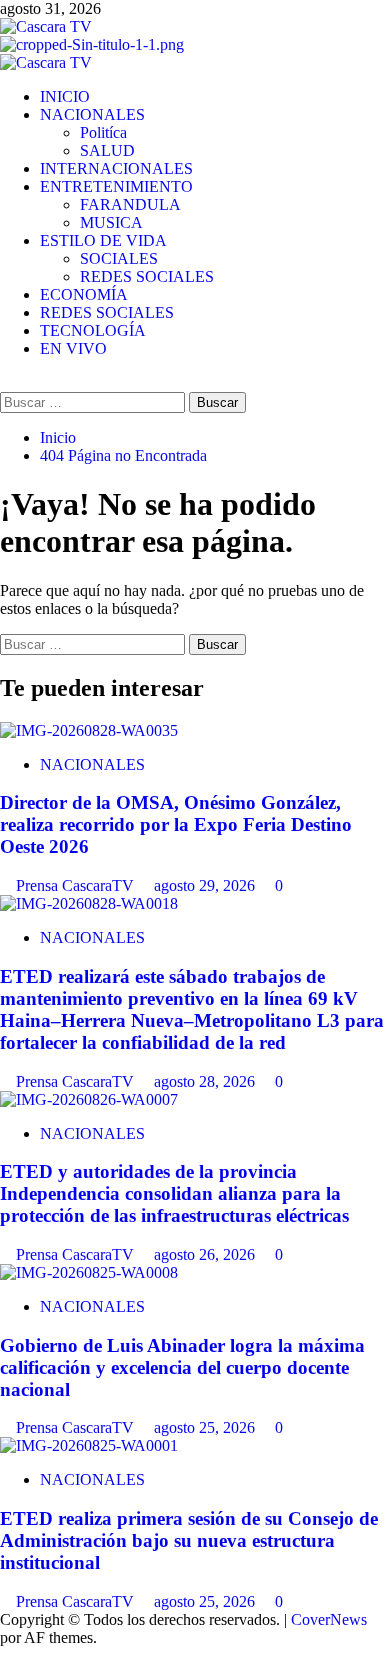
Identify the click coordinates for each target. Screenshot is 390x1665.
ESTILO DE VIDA (103, 240)
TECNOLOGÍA (93, 330)
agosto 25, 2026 (206, 1427)
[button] (6, 382)
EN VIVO (73, 348)
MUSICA (111, 222)
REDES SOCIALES (147, 276)
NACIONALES (92, 114)
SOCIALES (119, 258)
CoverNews (329, 1619)
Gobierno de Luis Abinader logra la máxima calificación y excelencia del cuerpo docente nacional (182, 1367)
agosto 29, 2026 (206, 885)
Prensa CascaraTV (77, 885)
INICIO (65, 96)
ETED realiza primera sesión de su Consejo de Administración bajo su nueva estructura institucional (189, 1540)
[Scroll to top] (6, 1655)
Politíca (103, 132)
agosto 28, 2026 (206, 1081)
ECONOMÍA (84, 294)
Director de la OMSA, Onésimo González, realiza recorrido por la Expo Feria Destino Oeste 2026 (176, 824)
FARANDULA (130, 204)
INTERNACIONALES (116, 168)
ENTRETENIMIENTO (116, 186)
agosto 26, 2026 (206, 1254)
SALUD (107, 150)
